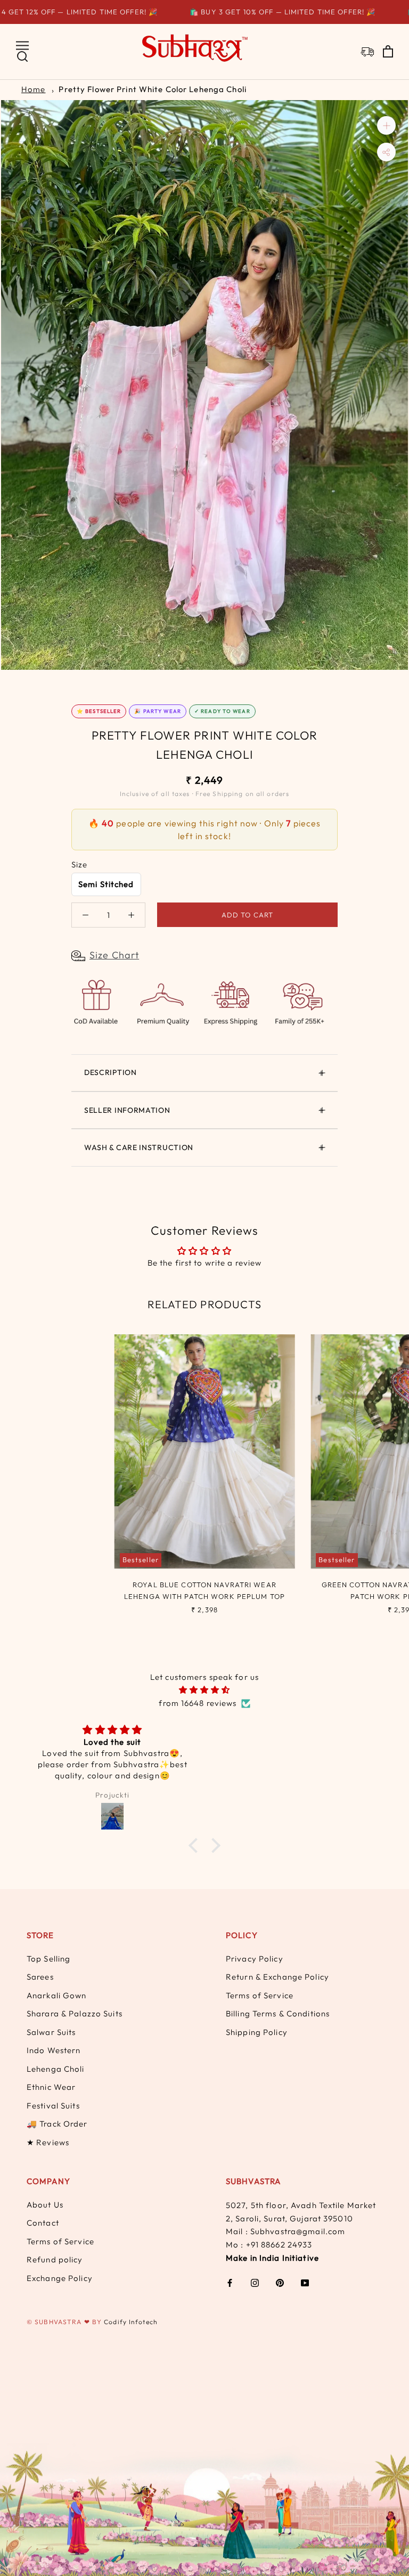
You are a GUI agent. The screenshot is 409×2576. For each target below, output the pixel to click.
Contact (43, 2223)
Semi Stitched (106, 884)
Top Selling (48, 1959)
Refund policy (55, 2259)
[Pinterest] (280, 2282)
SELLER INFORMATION (127, 1110)
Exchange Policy (60, 2278)
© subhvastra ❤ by (65, 2322)
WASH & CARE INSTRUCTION (139, 1147)
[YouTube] (305, 2282)
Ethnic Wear (51, 2087)
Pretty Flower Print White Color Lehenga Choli (152, 89)
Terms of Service (260, 1995)
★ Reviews (48, 2142)
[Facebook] (230, 2282)
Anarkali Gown (57, 1995)
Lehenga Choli (56, 2069)
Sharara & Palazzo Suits (75, 2013)
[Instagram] (255, 2282)
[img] (204, 1690)
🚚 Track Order (57, 2124)
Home (33, 89)
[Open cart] (388, 52)
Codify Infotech (131, 2322)
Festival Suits (53, 2106)
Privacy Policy (255, 1959)
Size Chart (114, 955)
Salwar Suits (51, 2032)
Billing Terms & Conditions (278, 2013)
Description (111, 1072)
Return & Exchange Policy (277, 1977)
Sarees (40, 1977)
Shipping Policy (257, 2032)
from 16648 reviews (198, 1703)
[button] (196, 1845)
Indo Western (54, 2050)
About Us (45, 2205)
